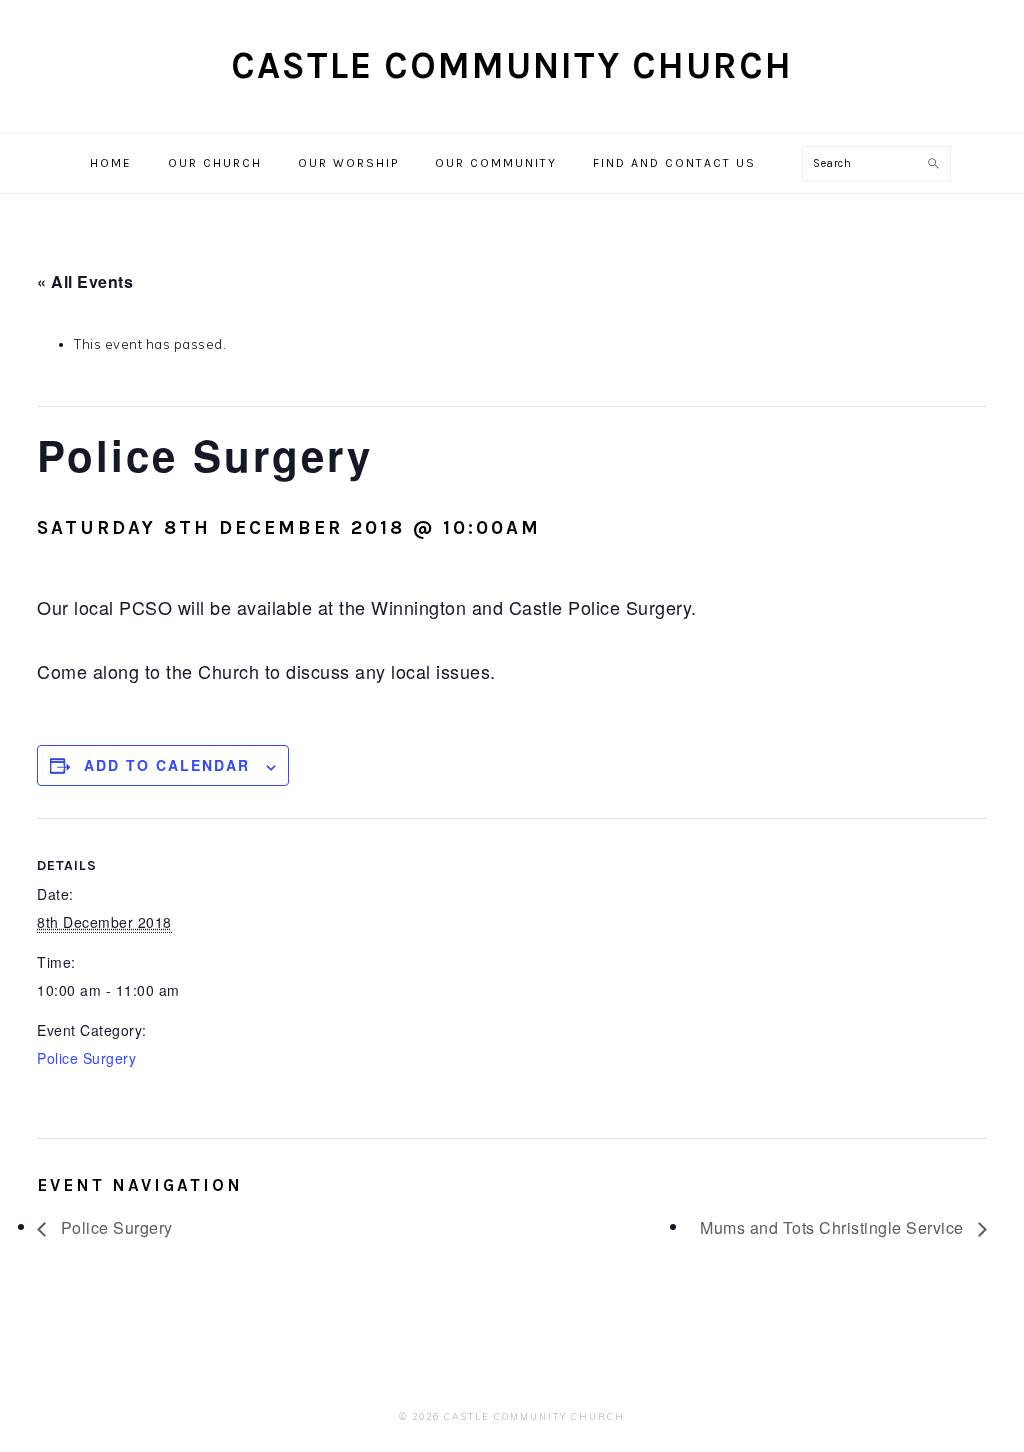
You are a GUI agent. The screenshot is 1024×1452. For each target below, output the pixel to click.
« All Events (85, 281)
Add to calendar (167, 765)
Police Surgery (86, 1058)
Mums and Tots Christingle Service (834, 1227)
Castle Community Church (512, 65)
